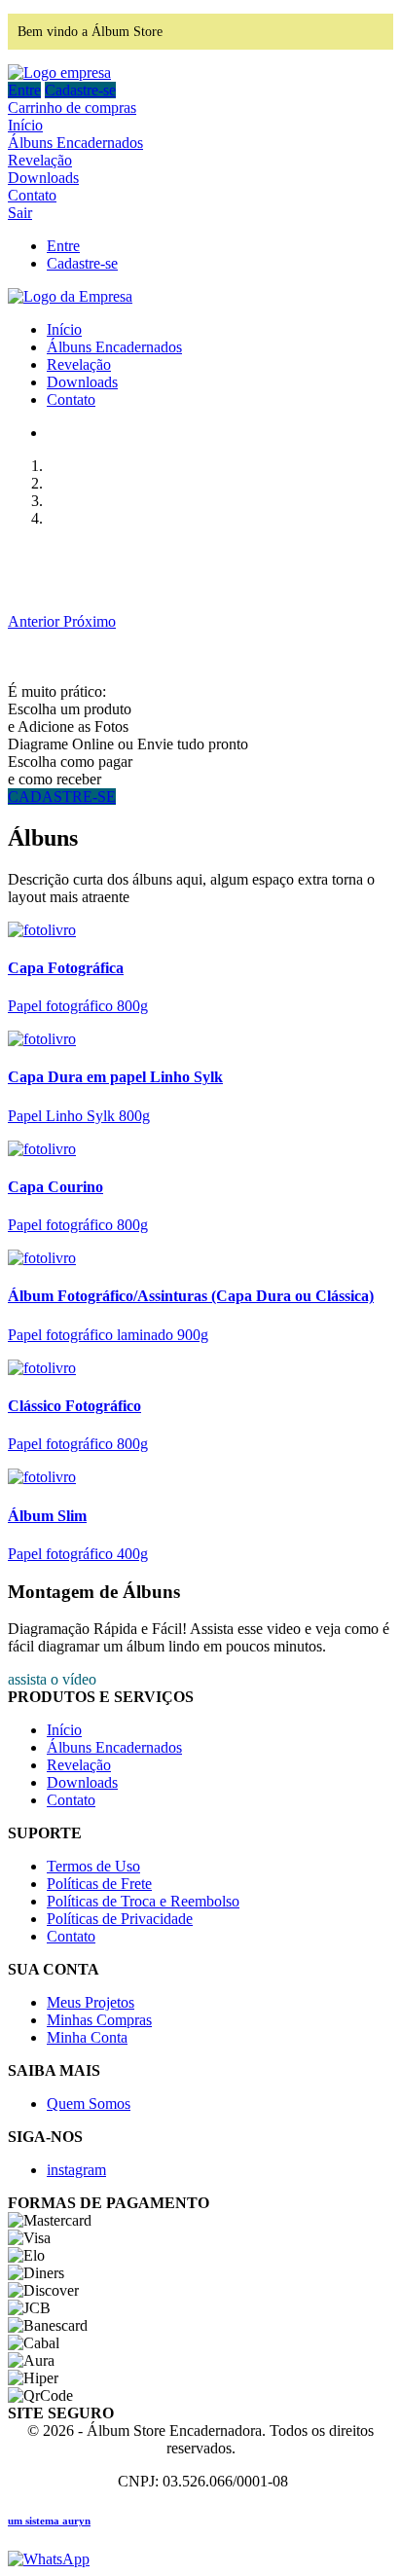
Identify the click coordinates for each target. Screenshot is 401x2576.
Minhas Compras (99, 2020)
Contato (32, 195)
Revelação (40, 160)
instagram (76, 2170)
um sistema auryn (49, 2521)
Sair (20, 213)
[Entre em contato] (49, 2559)
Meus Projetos (91, 2002)
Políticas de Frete (99, 1884)
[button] (36, 621)
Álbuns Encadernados (75, 143)
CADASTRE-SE (62, 797)
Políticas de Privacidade (120, 1919)
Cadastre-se (80, 90)
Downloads (43, 178)
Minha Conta (87, 2037)
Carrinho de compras (72, 108)
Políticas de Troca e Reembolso (143, 1901)
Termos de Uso (93, 1866)
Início (25, 125)
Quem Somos (89, 2104)
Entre (24, 90)
